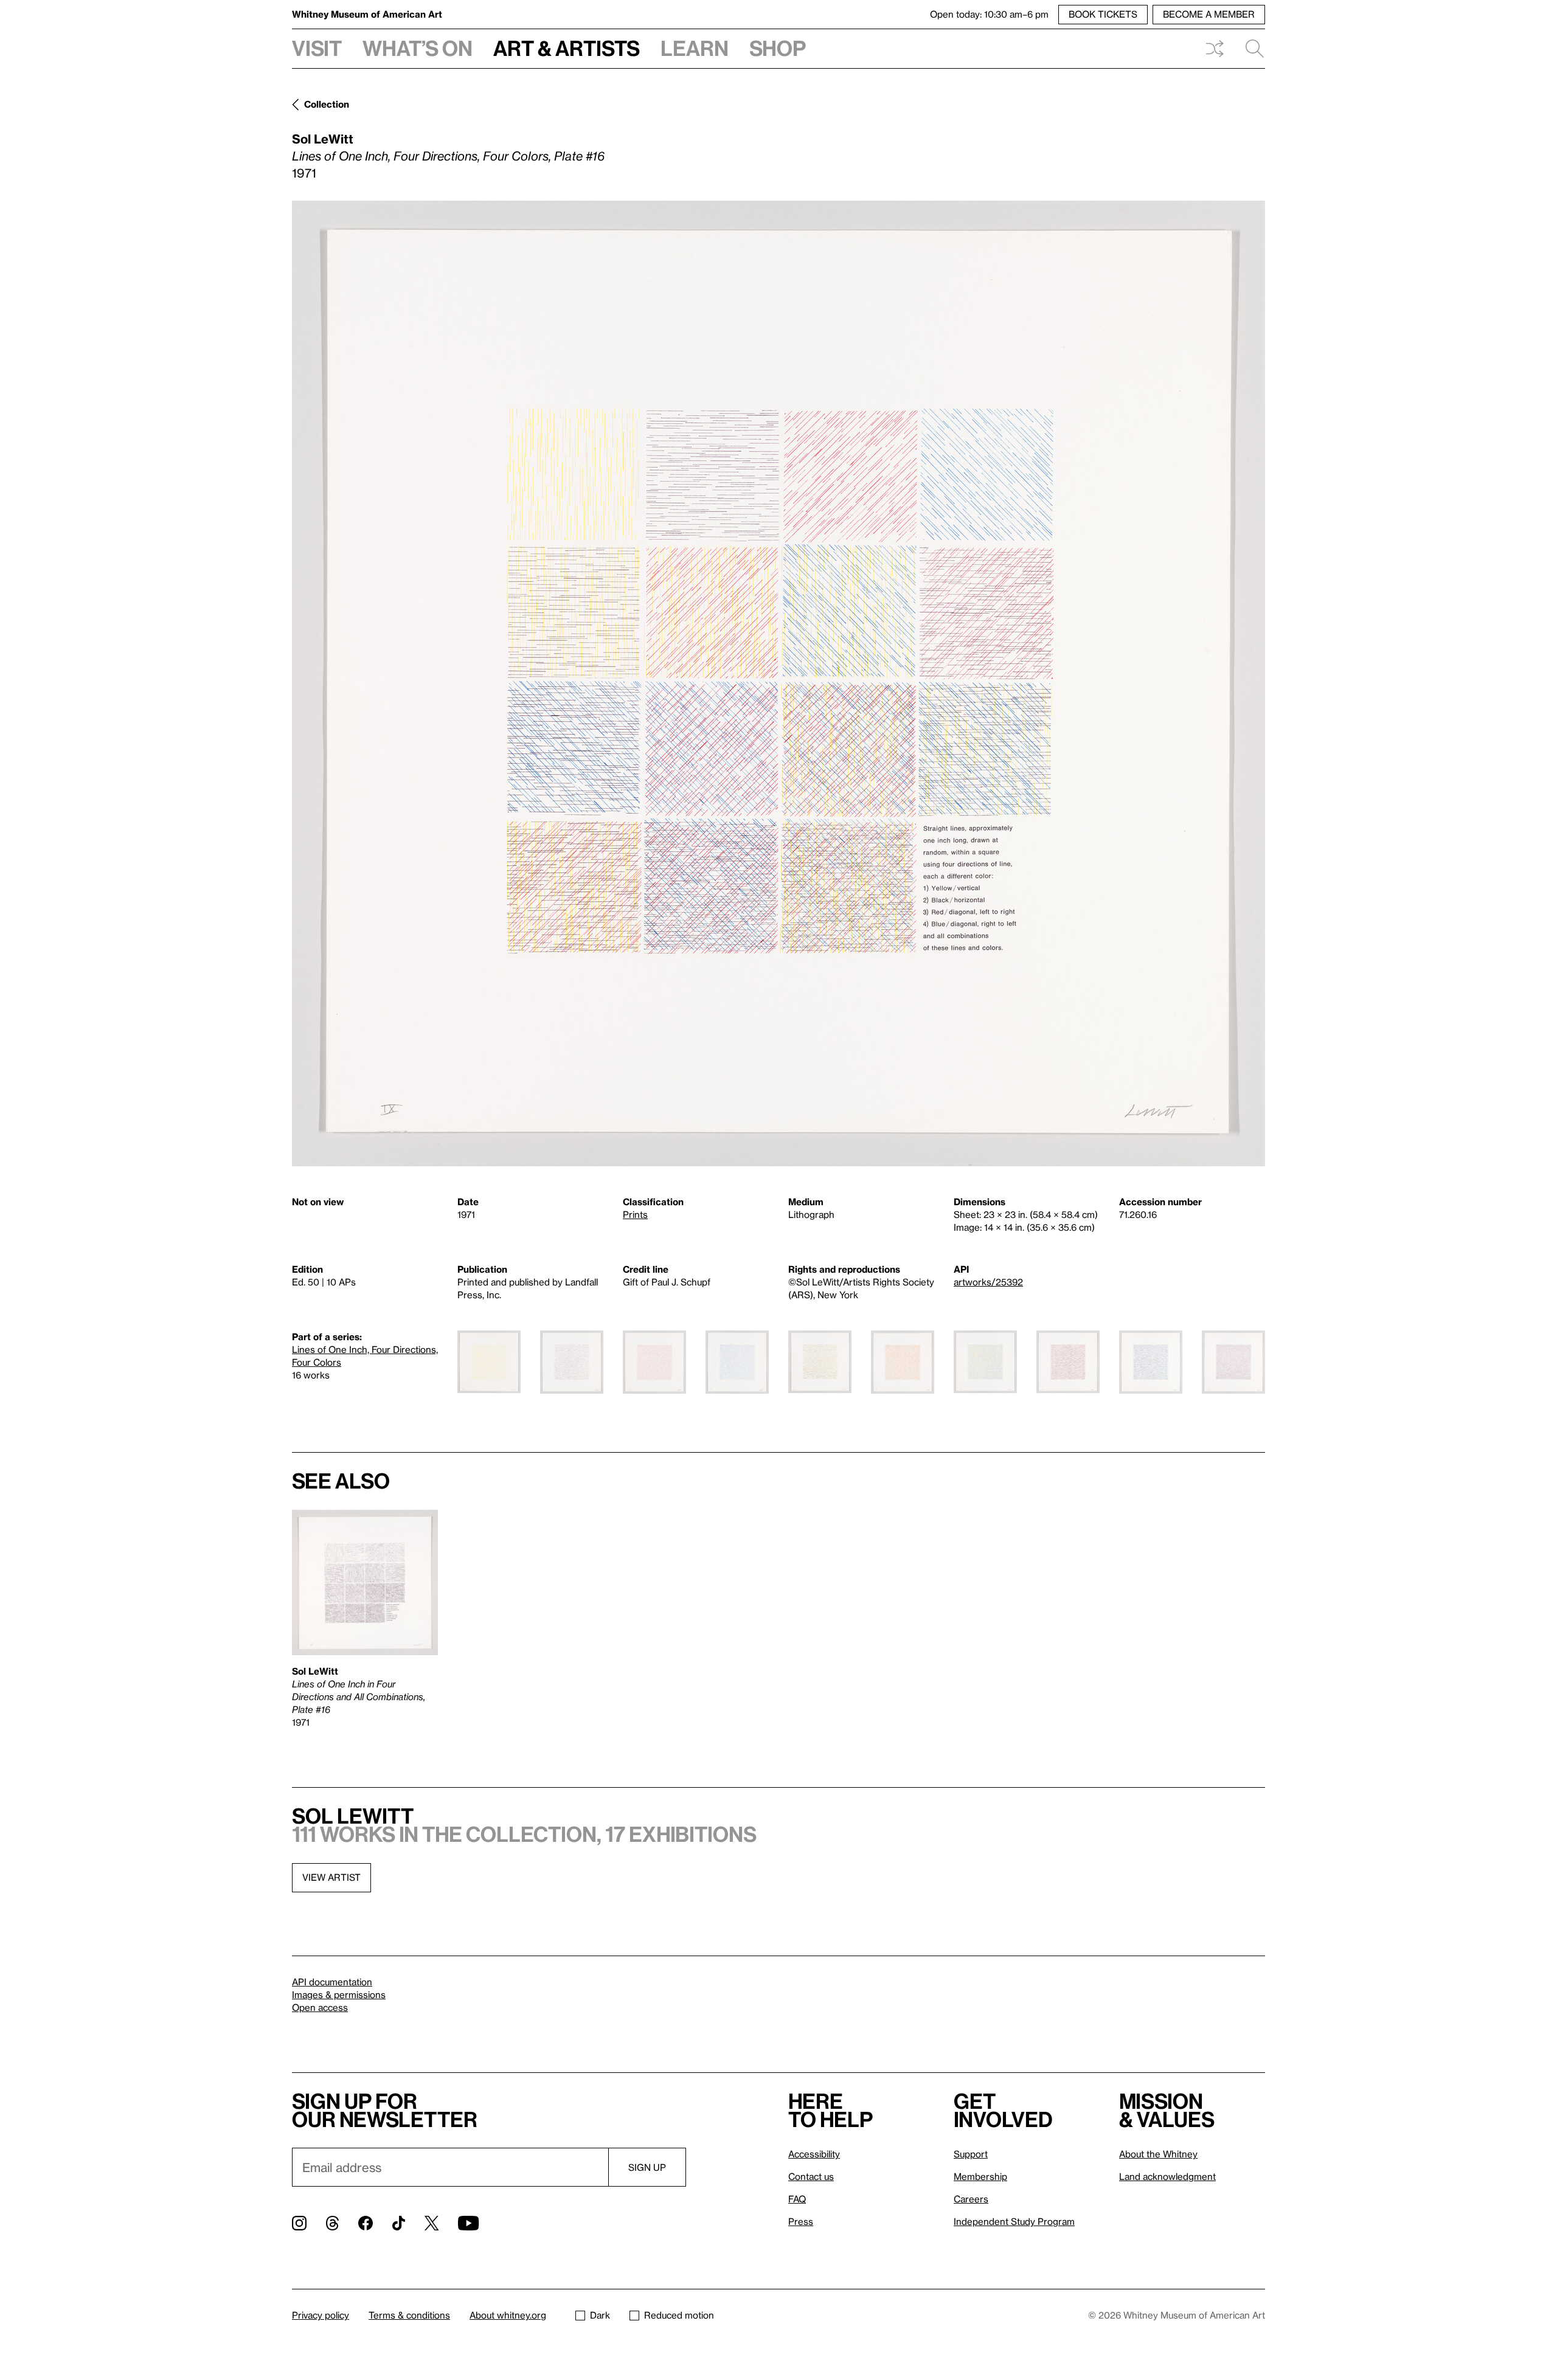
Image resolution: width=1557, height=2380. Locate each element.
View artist (331, 1877)
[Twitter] (432, 2223)
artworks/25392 (988, 1282)
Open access (320, 2007)
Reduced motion (679, 2315)
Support (971, 2154)
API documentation (332, 1982)
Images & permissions (339, 1994)
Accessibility (814, 2154)
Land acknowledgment (1167, 2176)
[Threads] (332, 2223)
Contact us (811, 2176)
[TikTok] (399, 2223)
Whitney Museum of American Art (367, 14)
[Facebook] (366, 2223)
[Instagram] (299, 2223)
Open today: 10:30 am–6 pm (989, 14)
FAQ (797, 2199)
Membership (980, 2176)
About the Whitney (1158, 2154)
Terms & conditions (409, 2315)
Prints (635, 1214)
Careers (971, 2199)
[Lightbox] (778, 683)
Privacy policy (321, 2315)
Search (1250, 49)
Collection (327, 104)
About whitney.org (508, 2315)
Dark (600, 2315)
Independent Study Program (1014, 2221)
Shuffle (1215, 49)
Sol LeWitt (323, 139)
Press (801, 2221)
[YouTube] (468, 2223)
